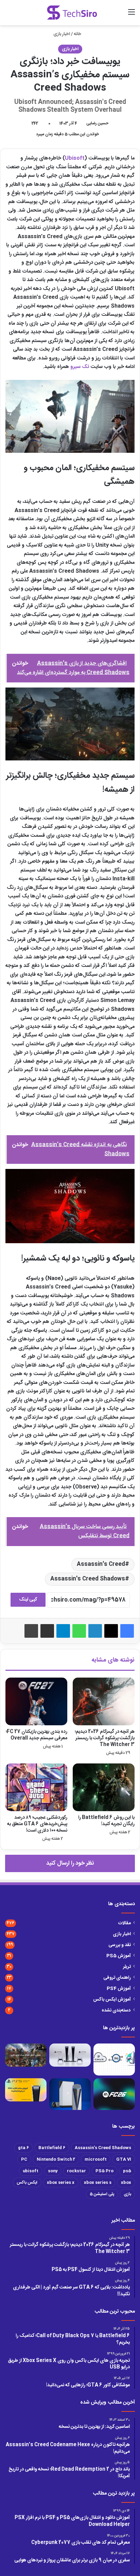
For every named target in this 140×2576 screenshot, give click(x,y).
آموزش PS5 (119, 1956)
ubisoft (31, 2171)
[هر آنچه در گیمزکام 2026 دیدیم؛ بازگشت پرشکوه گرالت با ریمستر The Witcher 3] (104, 1701)
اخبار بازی (62, 34)
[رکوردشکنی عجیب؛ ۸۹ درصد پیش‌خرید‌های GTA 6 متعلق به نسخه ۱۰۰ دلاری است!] (36, 1787)
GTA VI (124, 2159)
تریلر (127, 1967)
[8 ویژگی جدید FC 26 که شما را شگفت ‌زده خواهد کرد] (114, 2094)
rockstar (76, 2171)
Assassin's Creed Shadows (88, 1579)
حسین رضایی (97, 123)
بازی (127, 2194)
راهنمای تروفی (117, 1978)
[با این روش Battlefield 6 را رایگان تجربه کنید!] (104, 1787)
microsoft (96, 2159)
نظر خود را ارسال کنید (70, 1863)
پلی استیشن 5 (102, 2194)
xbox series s (98, 2182)
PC (24, 2159)
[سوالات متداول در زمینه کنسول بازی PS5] (70, 2055)
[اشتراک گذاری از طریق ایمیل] (47, 1631)
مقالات (125, 1923)
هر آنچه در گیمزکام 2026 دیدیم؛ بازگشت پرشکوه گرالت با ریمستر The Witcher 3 (105, 1738)
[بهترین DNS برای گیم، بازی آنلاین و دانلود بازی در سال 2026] (114, 2060)
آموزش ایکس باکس (112, 2000)
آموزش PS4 (119, 1989)
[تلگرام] (63, 1631)
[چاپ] (31, 1631)
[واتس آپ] (79, 1631)
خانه (78, 34)
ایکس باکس (27, 2182)
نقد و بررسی (120, 1945)
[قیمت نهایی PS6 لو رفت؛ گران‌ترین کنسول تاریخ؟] (70, 2094)
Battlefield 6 (52, 2148)
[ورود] (108, 15)
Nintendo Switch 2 (56, 2159)
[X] (111, 1631)
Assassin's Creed (101, 1564)
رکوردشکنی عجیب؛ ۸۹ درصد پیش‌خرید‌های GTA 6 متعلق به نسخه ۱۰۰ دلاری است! (37, 1824)
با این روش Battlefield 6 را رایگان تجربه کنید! (106, 1821)
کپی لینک (28, 1600)
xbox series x (61, 2182)
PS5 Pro (104, 2171)
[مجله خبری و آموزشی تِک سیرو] (72, 13)
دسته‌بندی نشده (116, 2010)
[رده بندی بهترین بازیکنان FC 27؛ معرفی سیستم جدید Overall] (36, 1701)
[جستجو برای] (120, 15)
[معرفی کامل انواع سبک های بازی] (26, 2055)
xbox (126, 2182)
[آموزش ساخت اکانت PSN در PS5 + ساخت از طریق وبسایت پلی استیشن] (26, 2090)
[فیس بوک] (127, 1631)
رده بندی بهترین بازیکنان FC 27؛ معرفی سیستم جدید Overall (37, 1735)
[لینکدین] (95, 1631)
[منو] (132, 15)
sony (53, 2171)
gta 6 (23, 2148)
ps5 (127, 2171)
